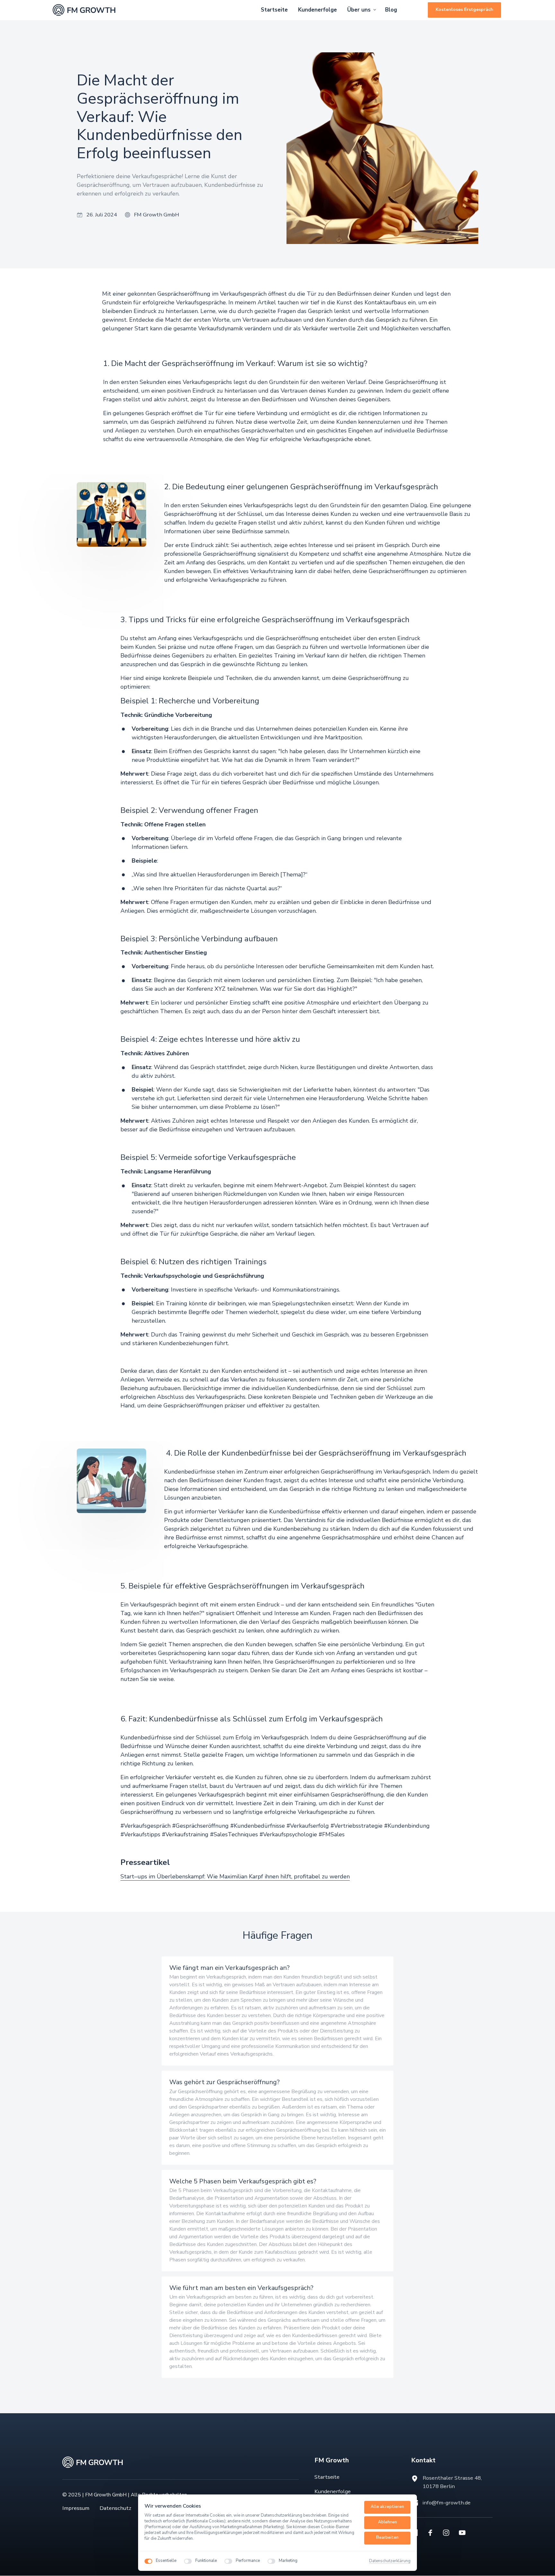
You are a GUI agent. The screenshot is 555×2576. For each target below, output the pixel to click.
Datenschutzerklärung (390, 2561)
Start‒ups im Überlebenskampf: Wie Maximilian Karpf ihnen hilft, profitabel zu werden (235, 1876)
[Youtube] (464, 2533)
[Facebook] (433, 2533)
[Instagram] (448, 2533)
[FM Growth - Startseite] (84, 10)
